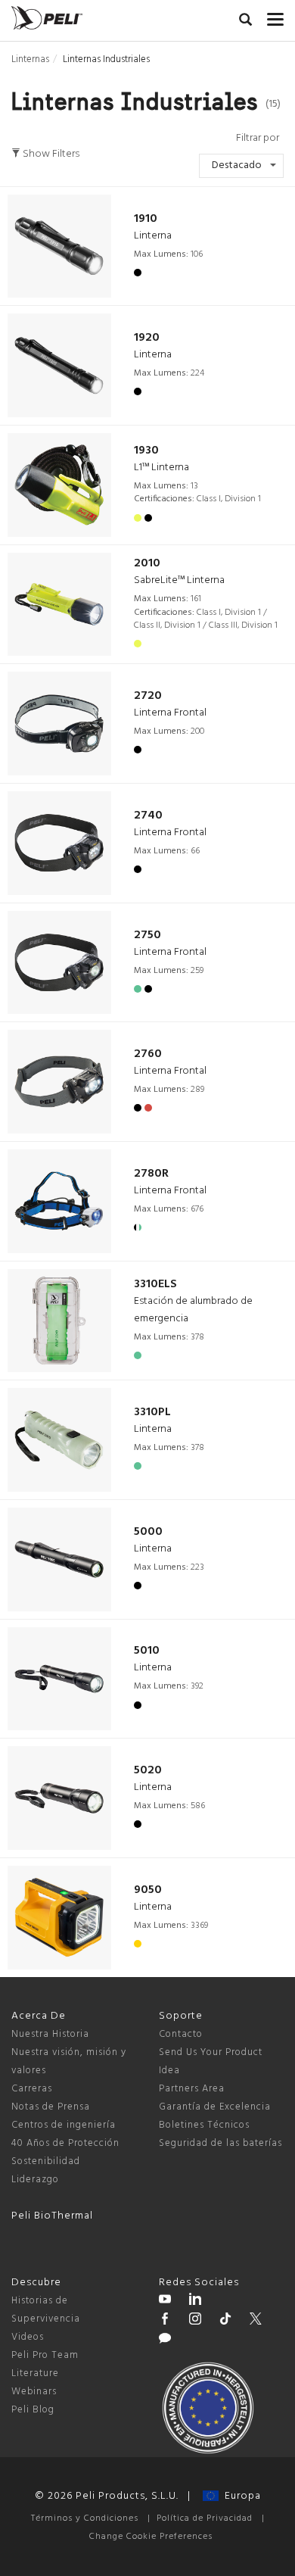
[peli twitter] (256, 2321)
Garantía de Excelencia (215, 2107)
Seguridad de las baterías (220, 2143)
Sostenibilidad (46, 2161)
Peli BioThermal (52, 2216)
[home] (47, 18)
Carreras (32, 2089)
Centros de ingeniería (64, 2125)
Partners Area (192, 2089)
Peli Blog (33, 2410)
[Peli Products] (165, 2321)
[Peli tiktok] (225, 2321)
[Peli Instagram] (195, 2321)
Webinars (34, 2392)
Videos (28, 2337)
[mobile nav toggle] (275, 16)
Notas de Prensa (51, 2107)
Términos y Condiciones (85, 2518)
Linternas (30, 59)
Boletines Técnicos (204, 2125)
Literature (35, 2373)
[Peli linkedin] (195, 2301)
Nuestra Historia (50, 2034)
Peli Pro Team (45, 2355)
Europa (240, 2496)
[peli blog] (165, 2341)
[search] (245, 22)
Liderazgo (35, 2180)
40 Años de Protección (65, 2143)
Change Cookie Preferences (151, 2537)
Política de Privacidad (205, 2518)
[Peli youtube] (165, 2301)
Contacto (181, 2034)
